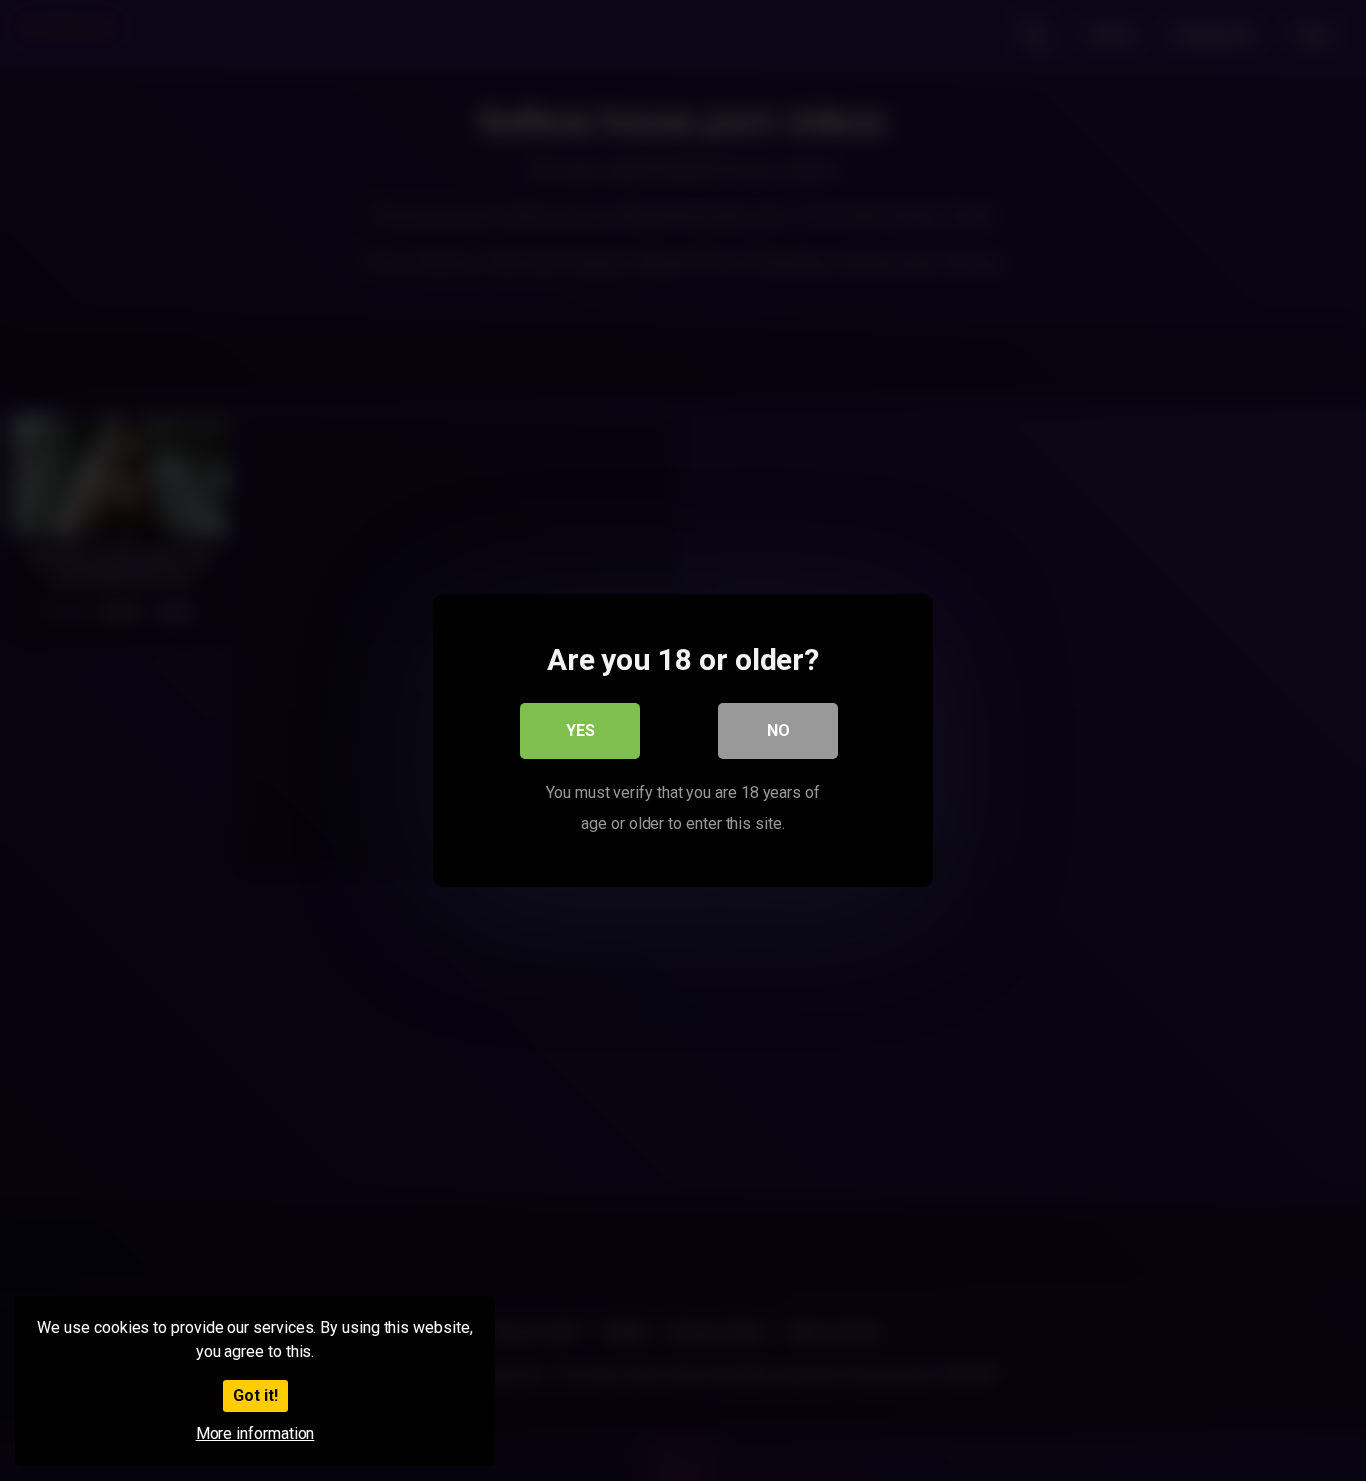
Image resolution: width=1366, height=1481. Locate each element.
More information (255, 1433)
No (778, 730)
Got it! (255, 1395)
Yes (580, 730)
